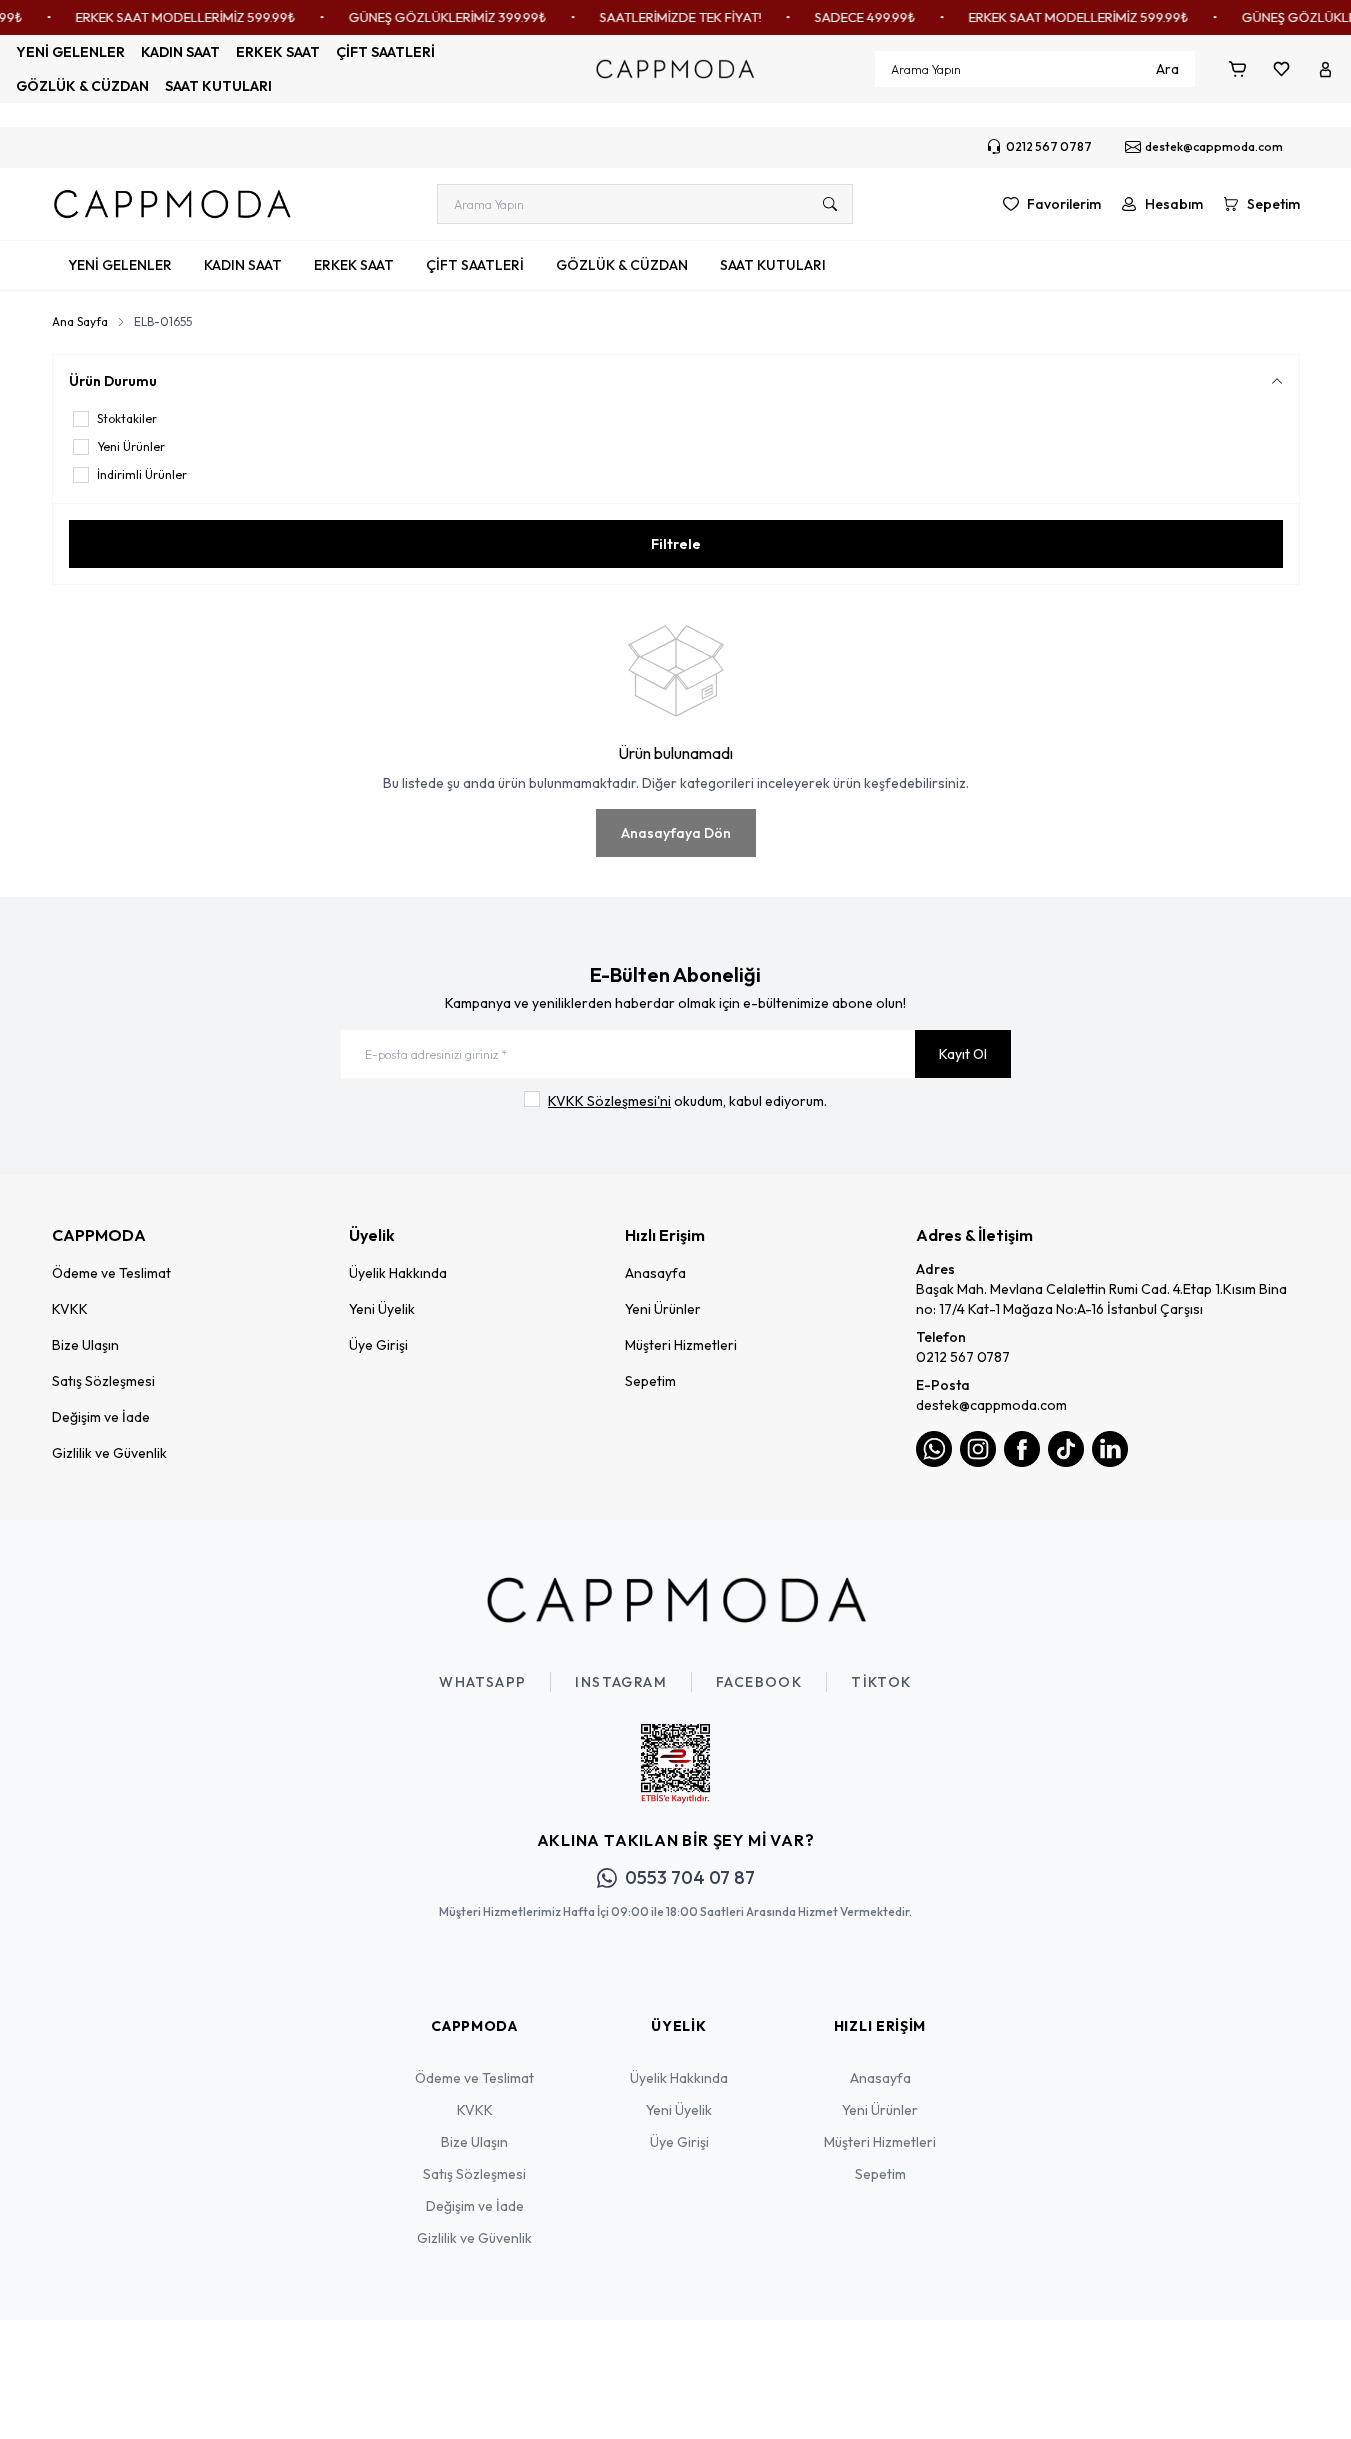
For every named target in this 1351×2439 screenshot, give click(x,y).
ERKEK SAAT (278, 52)
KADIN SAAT (180, 52)
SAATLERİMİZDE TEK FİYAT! (663, 17)
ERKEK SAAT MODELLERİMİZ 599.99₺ (168, 17)
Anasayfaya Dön (676, 833)
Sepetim (650, 1381)
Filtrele (676, 544)
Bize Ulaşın (85, 1345)
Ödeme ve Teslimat (111, 1273)
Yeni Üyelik (382, 1309)
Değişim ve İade (101, 1417)
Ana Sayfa (80, 321)
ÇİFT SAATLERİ (385, 52)
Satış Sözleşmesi (103, 1381)
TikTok (881, 1682)
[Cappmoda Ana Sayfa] (676, 1600)
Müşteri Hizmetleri (681, 1345)
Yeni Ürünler (663, 1309)
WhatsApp (482, 1682)
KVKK (70, 1309)
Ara (1167, 69)
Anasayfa (655, 1273)
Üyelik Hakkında (398, 1273)
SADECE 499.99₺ (847, 17)
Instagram (621, 1682)
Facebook (759, 1682)
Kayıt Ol (963, 1054)
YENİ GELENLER (70, 52)
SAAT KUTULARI (218, 86)
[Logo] (675, 69)
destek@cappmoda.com (991, 1405)
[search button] (830, 204)
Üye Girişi (378, 1345)
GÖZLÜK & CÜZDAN (82, 86)
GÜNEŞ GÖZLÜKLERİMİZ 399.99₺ (430, 17)
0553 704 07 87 (690, 1877)
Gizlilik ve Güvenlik (109, 1453)
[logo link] (172, 204)
